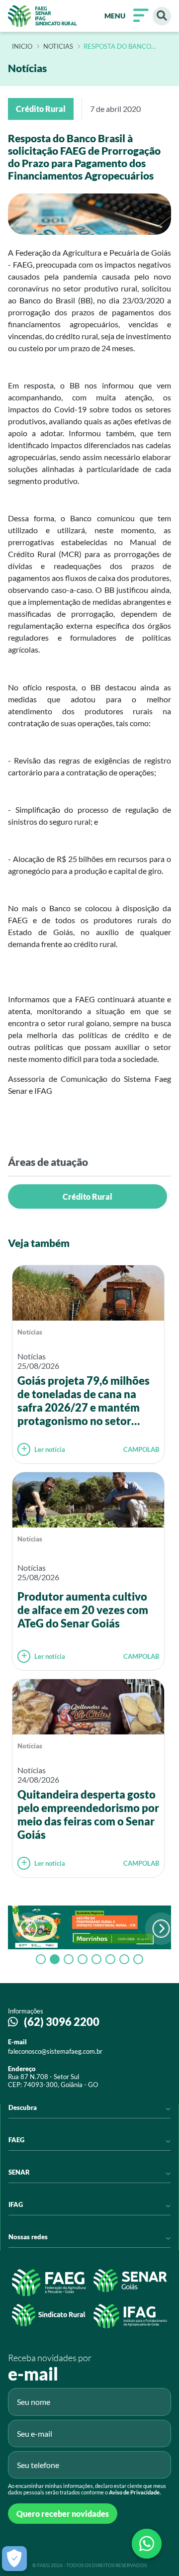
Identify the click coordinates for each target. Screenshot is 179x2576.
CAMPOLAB (141, 1449)
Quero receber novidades (63, 2514)
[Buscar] (162, 16)
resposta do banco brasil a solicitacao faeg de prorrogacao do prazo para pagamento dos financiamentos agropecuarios (122, 47)
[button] (161, 1929)
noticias (58, 47)
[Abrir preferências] (14, 2559)
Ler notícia (50, 1449)
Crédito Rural (88, 1196)
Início (22, 47)
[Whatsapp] (147, 2544)
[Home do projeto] (43, 16)
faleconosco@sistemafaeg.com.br (55, 2051)
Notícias (30, 1332)
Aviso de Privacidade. (135, 2492)
